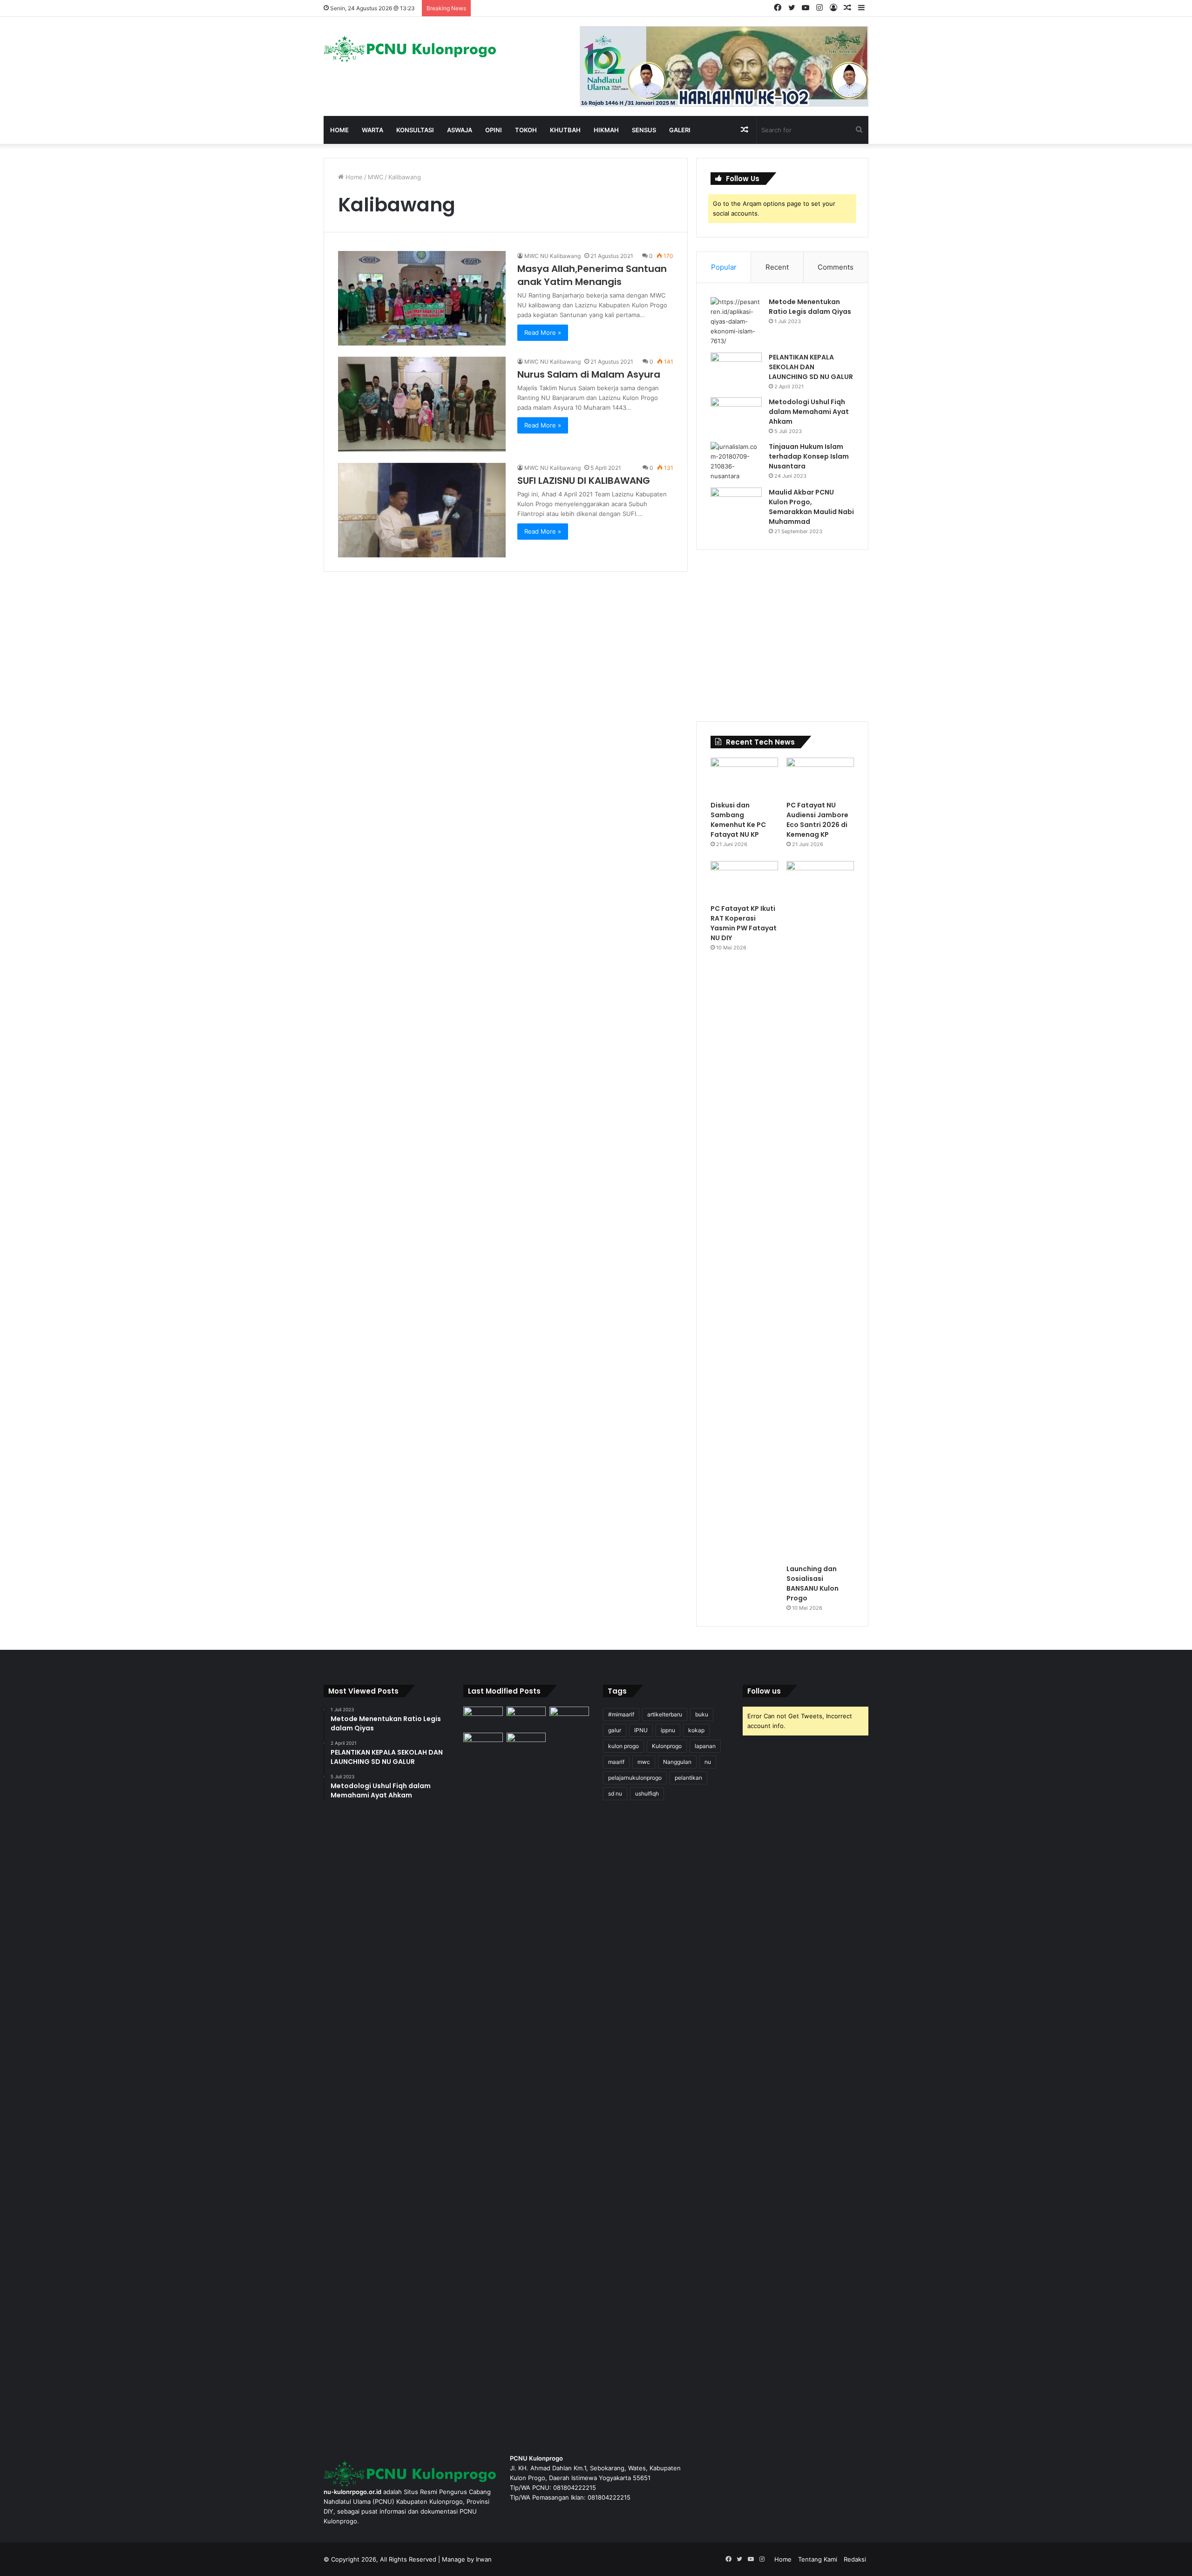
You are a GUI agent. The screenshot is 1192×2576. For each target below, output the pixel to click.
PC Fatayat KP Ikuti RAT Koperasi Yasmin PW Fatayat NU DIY (744, 923)
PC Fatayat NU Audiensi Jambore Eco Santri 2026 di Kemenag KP (817, 820)
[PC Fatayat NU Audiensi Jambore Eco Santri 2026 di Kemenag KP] (820, 777)
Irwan (484, 2559)
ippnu (668, 1730)
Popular (724, 267)
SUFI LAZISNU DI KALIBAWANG (584, 481)
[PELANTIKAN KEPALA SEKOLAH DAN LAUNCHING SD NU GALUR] (736, 370)
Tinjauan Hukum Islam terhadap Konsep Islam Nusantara (809, 456)
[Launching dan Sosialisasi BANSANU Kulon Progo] (820, 1210)
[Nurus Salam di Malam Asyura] (422, 404)
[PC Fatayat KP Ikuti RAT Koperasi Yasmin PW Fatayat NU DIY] (744, 880)
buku (702, 1714)
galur (615, 1730)
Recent (777, 267)
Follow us (764, 1691)
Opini (494, 130)
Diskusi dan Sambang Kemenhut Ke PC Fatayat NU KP (738, 820)
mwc (644, 1762)
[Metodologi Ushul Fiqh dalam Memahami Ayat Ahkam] (736, 415)
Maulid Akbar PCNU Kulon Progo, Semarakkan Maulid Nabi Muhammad (811, 507)
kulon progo (623, 1746)
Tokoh (526, 130)
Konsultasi (415, 130)
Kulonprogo (667, 1746)
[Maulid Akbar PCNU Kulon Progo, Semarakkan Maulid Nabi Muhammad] (736, 505)
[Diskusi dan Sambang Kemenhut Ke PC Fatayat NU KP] (744, 777)
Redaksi (855, 2559)
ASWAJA (460, 130)
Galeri (680, 130)
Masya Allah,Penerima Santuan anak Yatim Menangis (592, 275)
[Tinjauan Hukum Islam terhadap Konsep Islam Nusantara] (736, 461)
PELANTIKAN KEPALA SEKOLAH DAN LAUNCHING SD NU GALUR (811, 367)
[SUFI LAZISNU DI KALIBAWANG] (422, 510)
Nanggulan (677, 1762)
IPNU (641, 1730)
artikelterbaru (665, 1714)
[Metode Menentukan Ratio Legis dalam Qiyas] (736, 322)
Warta (372, 130)
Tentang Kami (818, 2559)
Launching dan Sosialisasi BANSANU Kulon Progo (813, 1583)
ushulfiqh (647, 1793)
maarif (616, 1762)
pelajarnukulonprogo (635, 1778)
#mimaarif (621, 1714)
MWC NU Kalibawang (552, 256)
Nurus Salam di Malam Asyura (589, 374)
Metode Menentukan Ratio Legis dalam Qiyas (810, 307)
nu (708, 1762)
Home (339, 130)
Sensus (644, 130)
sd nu (615, 1793)
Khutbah (565, 130)
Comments (836, 267)
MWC (376, 177)
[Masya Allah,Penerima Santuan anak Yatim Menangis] (422, 298)
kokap (696, 1730)
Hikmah (606, 130)
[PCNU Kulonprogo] (410, 49)
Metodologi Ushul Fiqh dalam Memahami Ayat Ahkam (809, 412)
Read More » (543, 332)
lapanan (705, 1746)
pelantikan (688, 1778)
